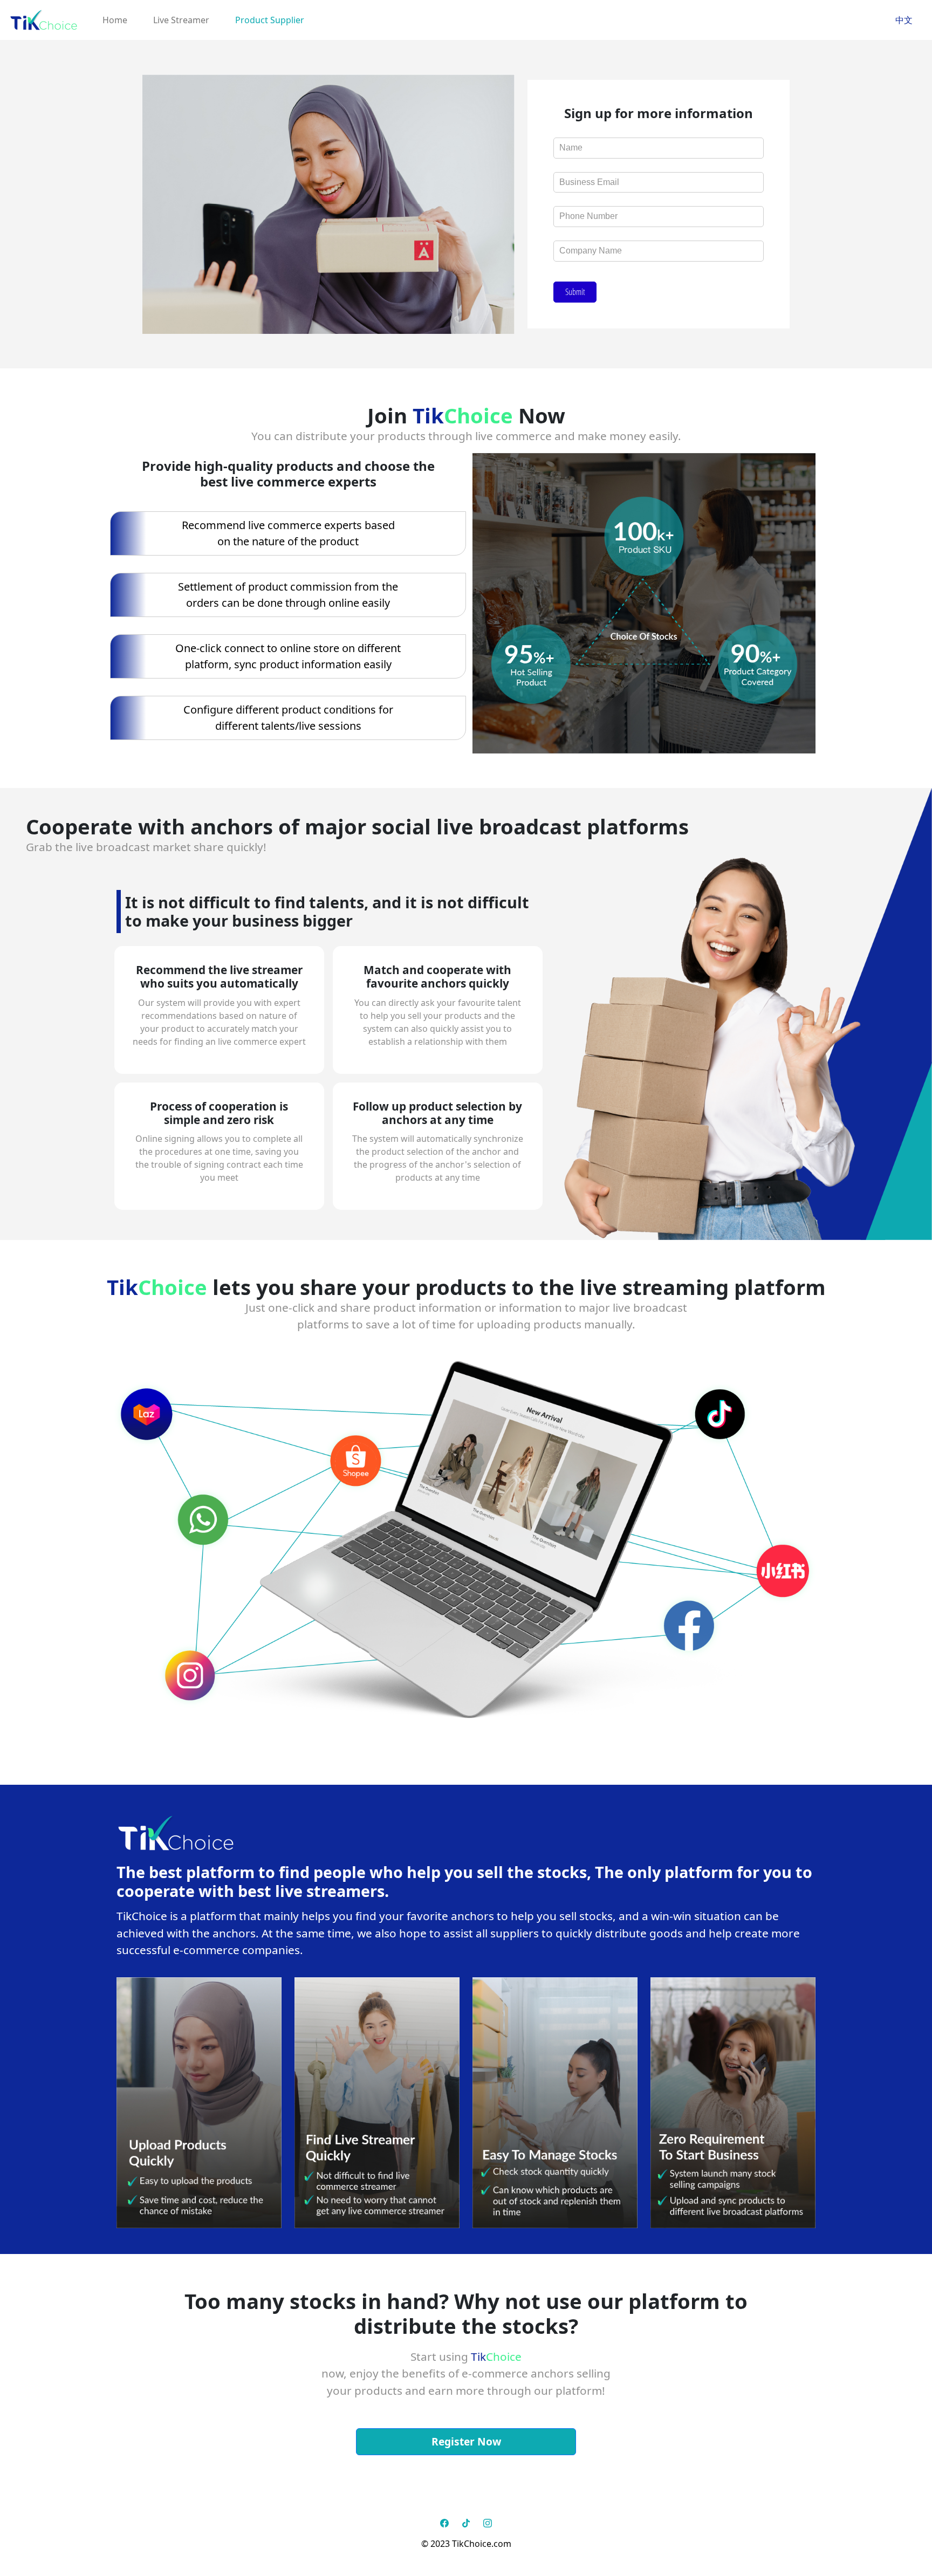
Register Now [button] (466, 2441)
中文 (904, 20)
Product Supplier (270, 20)
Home (115, 20)
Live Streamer (181, 20)
